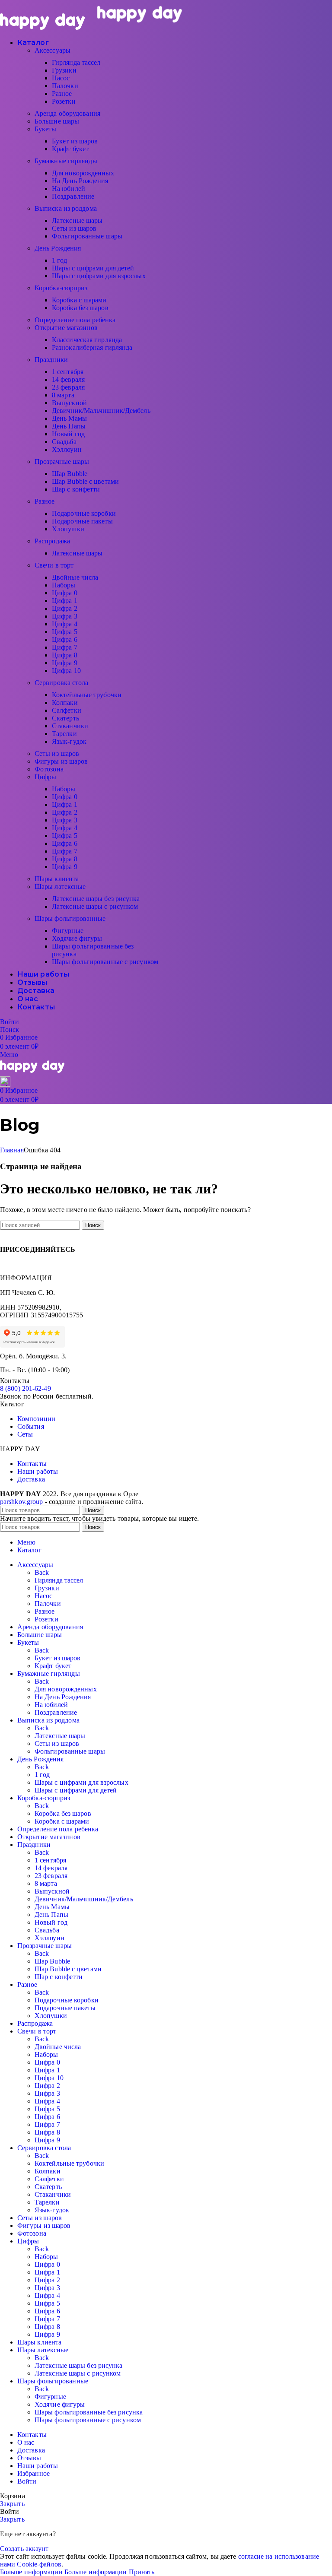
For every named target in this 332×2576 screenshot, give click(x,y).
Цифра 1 (65, 601)
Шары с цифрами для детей (93, 268)
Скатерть (65, 718)
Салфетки (67, 710)
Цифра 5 (65, 632)
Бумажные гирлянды (66, 161)
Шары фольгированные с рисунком (105, 962)
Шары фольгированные (70, 918)
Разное (62, 94)
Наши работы (38, 1471)
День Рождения (58, 248)
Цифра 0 (65, 593)
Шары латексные (60, 887)
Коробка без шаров (80, 308)
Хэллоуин (67, 449)
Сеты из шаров (74, 228)
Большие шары (57, 121)
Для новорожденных (83, 173)
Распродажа (52, 541)
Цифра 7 (65, 647)
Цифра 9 (65, 663)
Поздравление (73, 196)
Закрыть (12, 2504)
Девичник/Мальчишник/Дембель (101, 411)
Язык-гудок (69, 741)
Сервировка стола (62, 683)
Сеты (25, 1434)
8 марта (63, 395)
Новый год (68, 434)
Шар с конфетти (76, 489)
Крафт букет (70, 149)
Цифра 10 (66, 671)
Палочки (65, 86)
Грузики (64, 70)
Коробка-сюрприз (61, 288)
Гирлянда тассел (76, 62)
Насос (61, 78)
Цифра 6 (65, 639)
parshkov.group (21, 1502)
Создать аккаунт (24, 2549)
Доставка (31, 1479)
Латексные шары (77, 220)
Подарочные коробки (84, 513)
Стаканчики (70, 726)
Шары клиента (57, 879)
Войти (27, 2481)
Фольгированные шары (87, 236)
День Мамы (69, 418)
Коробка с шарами (79, 300)
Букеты (46, 129)
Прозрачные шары (62, 462)
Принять (142, 2572)
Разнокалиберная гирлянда (92, 347)
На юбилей (69, 189)
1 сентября (68, 372)
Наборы (64, 585)
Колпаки (65, 703)
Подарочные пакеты (82, 521)
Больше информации (64, 2572)
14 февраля (68, 379)
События (31, 1426)
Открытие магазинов (66, 328)
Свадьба (64, 442)
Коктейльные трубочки (87, 695)
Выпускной (69, 403)
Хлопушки (68, 529)
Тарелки (64, 734)
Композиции (36, 1419)
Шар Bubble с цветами (85, 481)
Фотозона (49, 769)
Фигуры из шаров (61, 761)
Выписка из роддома (66, 208)
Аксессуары (53, 50)
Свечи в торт (54, 565)
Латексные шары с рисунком (95, 906)
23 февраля (68, 387)
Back (42, 1572)
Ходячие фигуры (77, 938)
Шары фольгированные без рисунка (89, 2412)
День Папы (69, 426)
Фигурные (68, 931)
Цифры (46, 777)
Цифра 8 (65, 655)
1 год (60, 260)
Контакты (32, 1464)
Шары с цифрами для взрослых (99, 276)
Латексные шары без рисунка (96, 899)
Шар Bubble (70, 474)
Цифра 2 (65, 608)
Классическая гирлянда (87, 340)
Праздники (51, 360)
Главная (12, 1150)
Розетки (64, 101)
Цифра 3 (65, 616)
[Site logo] (43, 27)
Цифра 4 (65, 624)
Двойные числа (75, 577)
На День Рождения (80, 181)
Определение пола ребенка (75, 320)
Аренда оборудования (67, 113)
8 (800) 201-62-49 (26, 1388)
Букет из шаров (75, 141)
